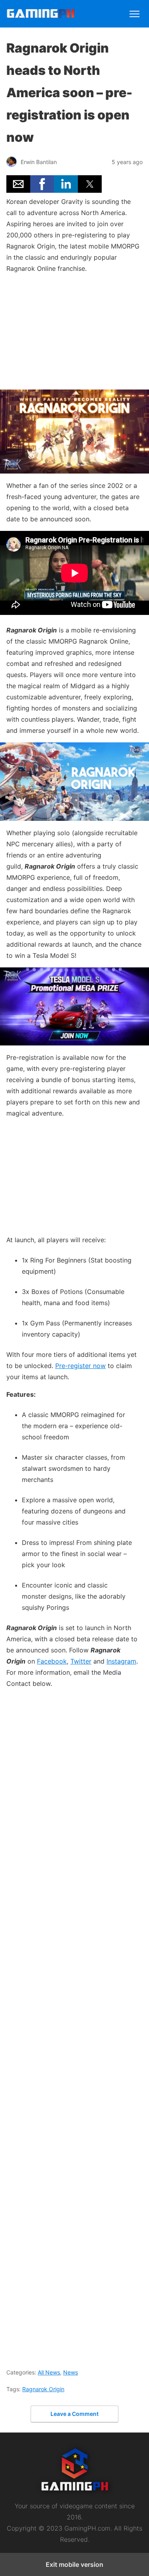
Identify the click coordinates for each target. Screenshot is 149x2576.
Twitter (81, 1661)
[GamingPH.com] (41, 15)
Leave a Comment (74, 2414)
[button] (18, 184)
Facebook (52, 1661)
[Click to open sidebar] (134, 10)
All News (49, 2372)
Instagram (121, 1661)
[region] (75, 330)
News (71, 2372)
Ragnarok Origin (43, 2389)
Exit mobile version (74, 2564)
